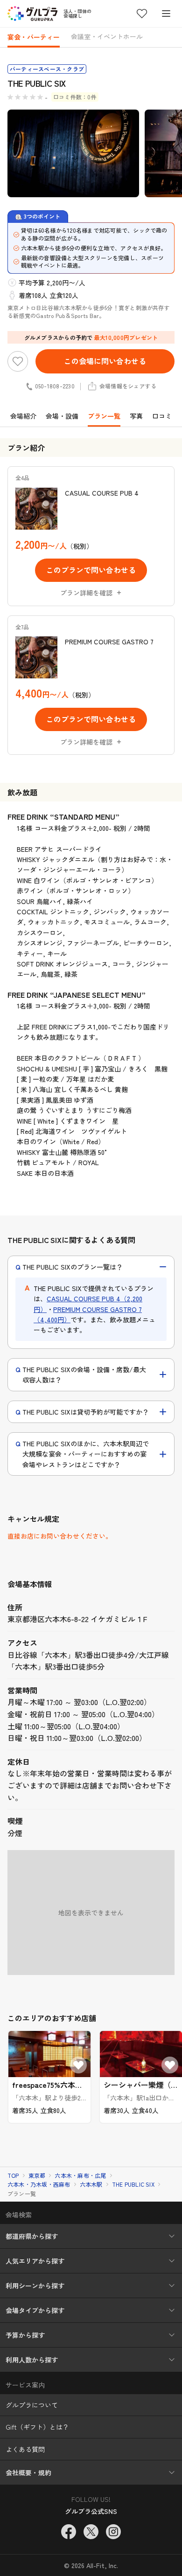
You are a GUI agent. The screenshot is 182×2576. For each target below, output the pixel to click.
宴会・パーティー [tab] (34, 37)
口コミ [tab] (162, 416)
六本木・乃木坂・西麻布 (39, 2184)
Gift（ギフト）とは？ (37, 2427)
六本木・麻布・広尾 (80, 2175)
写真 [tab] (136, 416)
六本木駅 (91, 2184)
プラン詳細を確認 (86, 593)
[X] (91, 2532)
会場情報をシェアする (128, 386)
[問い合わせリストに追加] (18, 361)
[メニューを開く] (166, 14)
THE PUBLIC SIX (133, 2184)
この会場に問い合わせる (105, 361)
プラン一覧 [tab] (104, 416)
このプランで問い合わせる (91, 570)
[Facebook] (69, 2532)
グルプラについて (32, 2405)
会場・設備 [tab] (62, 416)
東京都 (37, 2175)
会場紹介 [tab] (23, 416)
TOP (13, 2175)
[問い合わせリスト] (142, 14)
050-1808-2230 (55, 386)
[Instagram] (113, 2532)
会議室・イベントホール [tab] (107, 36)
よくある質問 (25, 2449)
